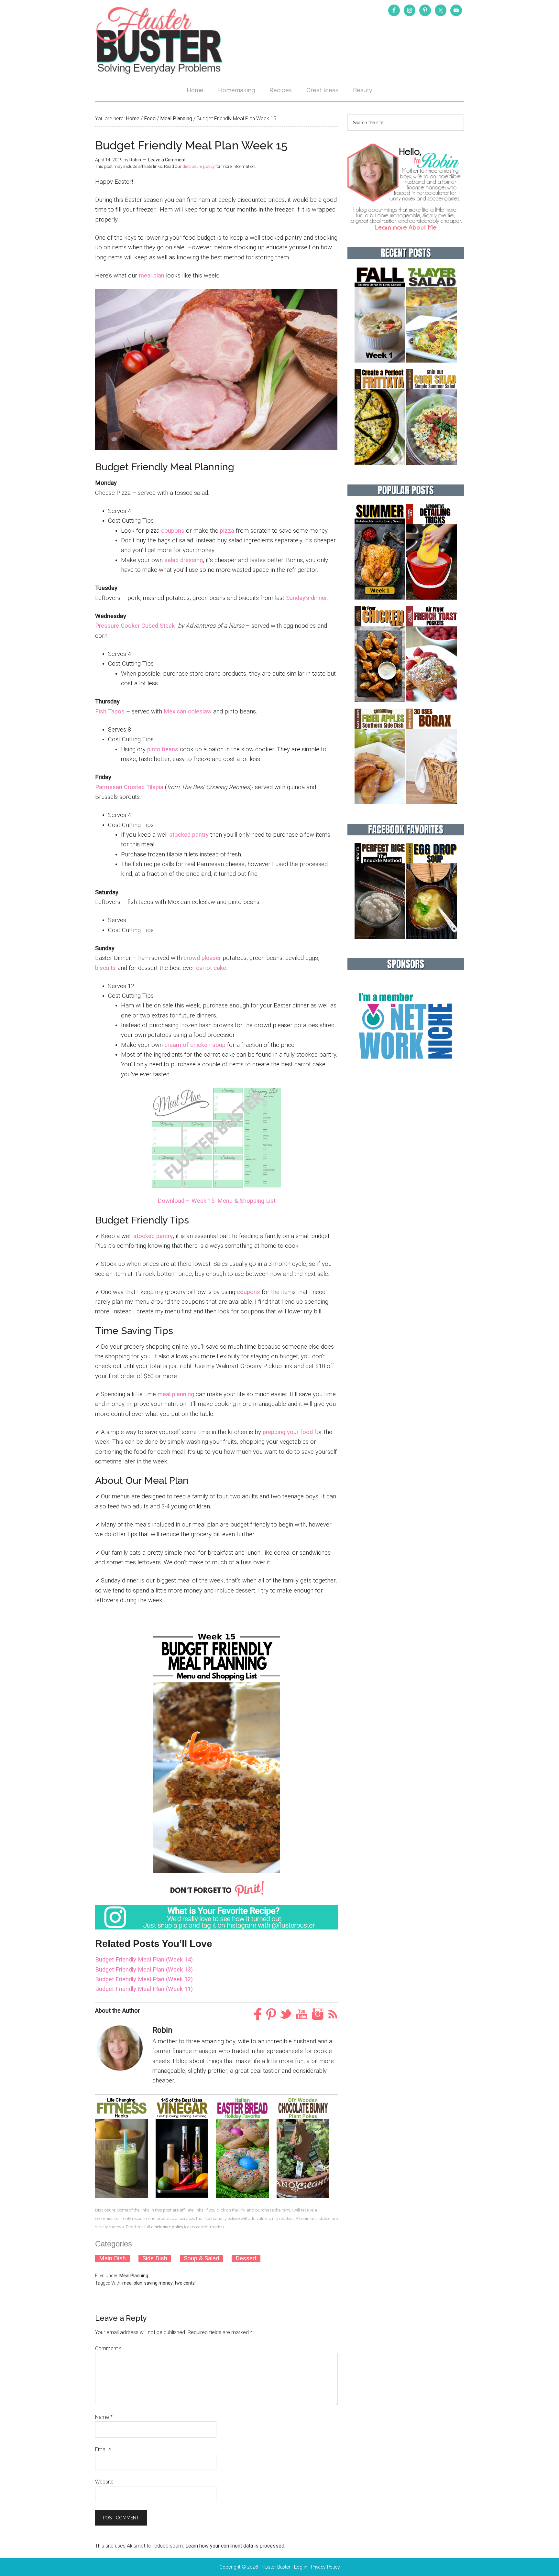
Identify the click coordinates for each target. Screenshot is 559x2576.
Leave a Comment (167, 160)
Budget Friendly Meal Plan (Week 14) (144, 1960)
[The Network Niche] (406, 1073)
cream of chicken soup (195, 1045)
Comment (108, 2348)
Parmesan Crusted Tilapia (129, 787)
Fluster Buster (160, 40)
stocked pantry (189, 835)
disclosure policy (198, 166)
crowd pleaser (202, 958)
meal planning (176, 1394)
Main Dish (112, 2258)
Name (104, 2417)
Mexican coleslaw (188, 712)
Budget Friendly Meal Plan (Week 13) (144, 1970)
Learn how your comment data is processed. (235, 2546)
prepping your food (288, 1432)
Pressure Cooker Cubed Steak (135, 626)
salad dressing (184, 560)
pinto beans (163, 749)
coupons (173, 531)
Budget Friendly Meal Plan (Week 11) (144, 1989)
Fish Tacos (110, 712)
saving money (159, 2283)
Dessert (246, 2258)
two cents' (185, 2283)
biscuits (105, 968)
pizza (227, 531)
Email (103, 2449)
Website (104, 2482)
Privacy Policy (325, 2567)
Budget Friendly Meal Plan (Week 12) (144, 1979)
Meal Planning (134, 2276)
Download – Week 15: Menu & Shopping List (217, 1201)
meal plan (152, 276)
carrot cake (211, 968)
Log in (301, 2567)
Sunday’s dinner (307, 598)
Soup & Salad (201, 2258)
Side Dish (155, 2258)
